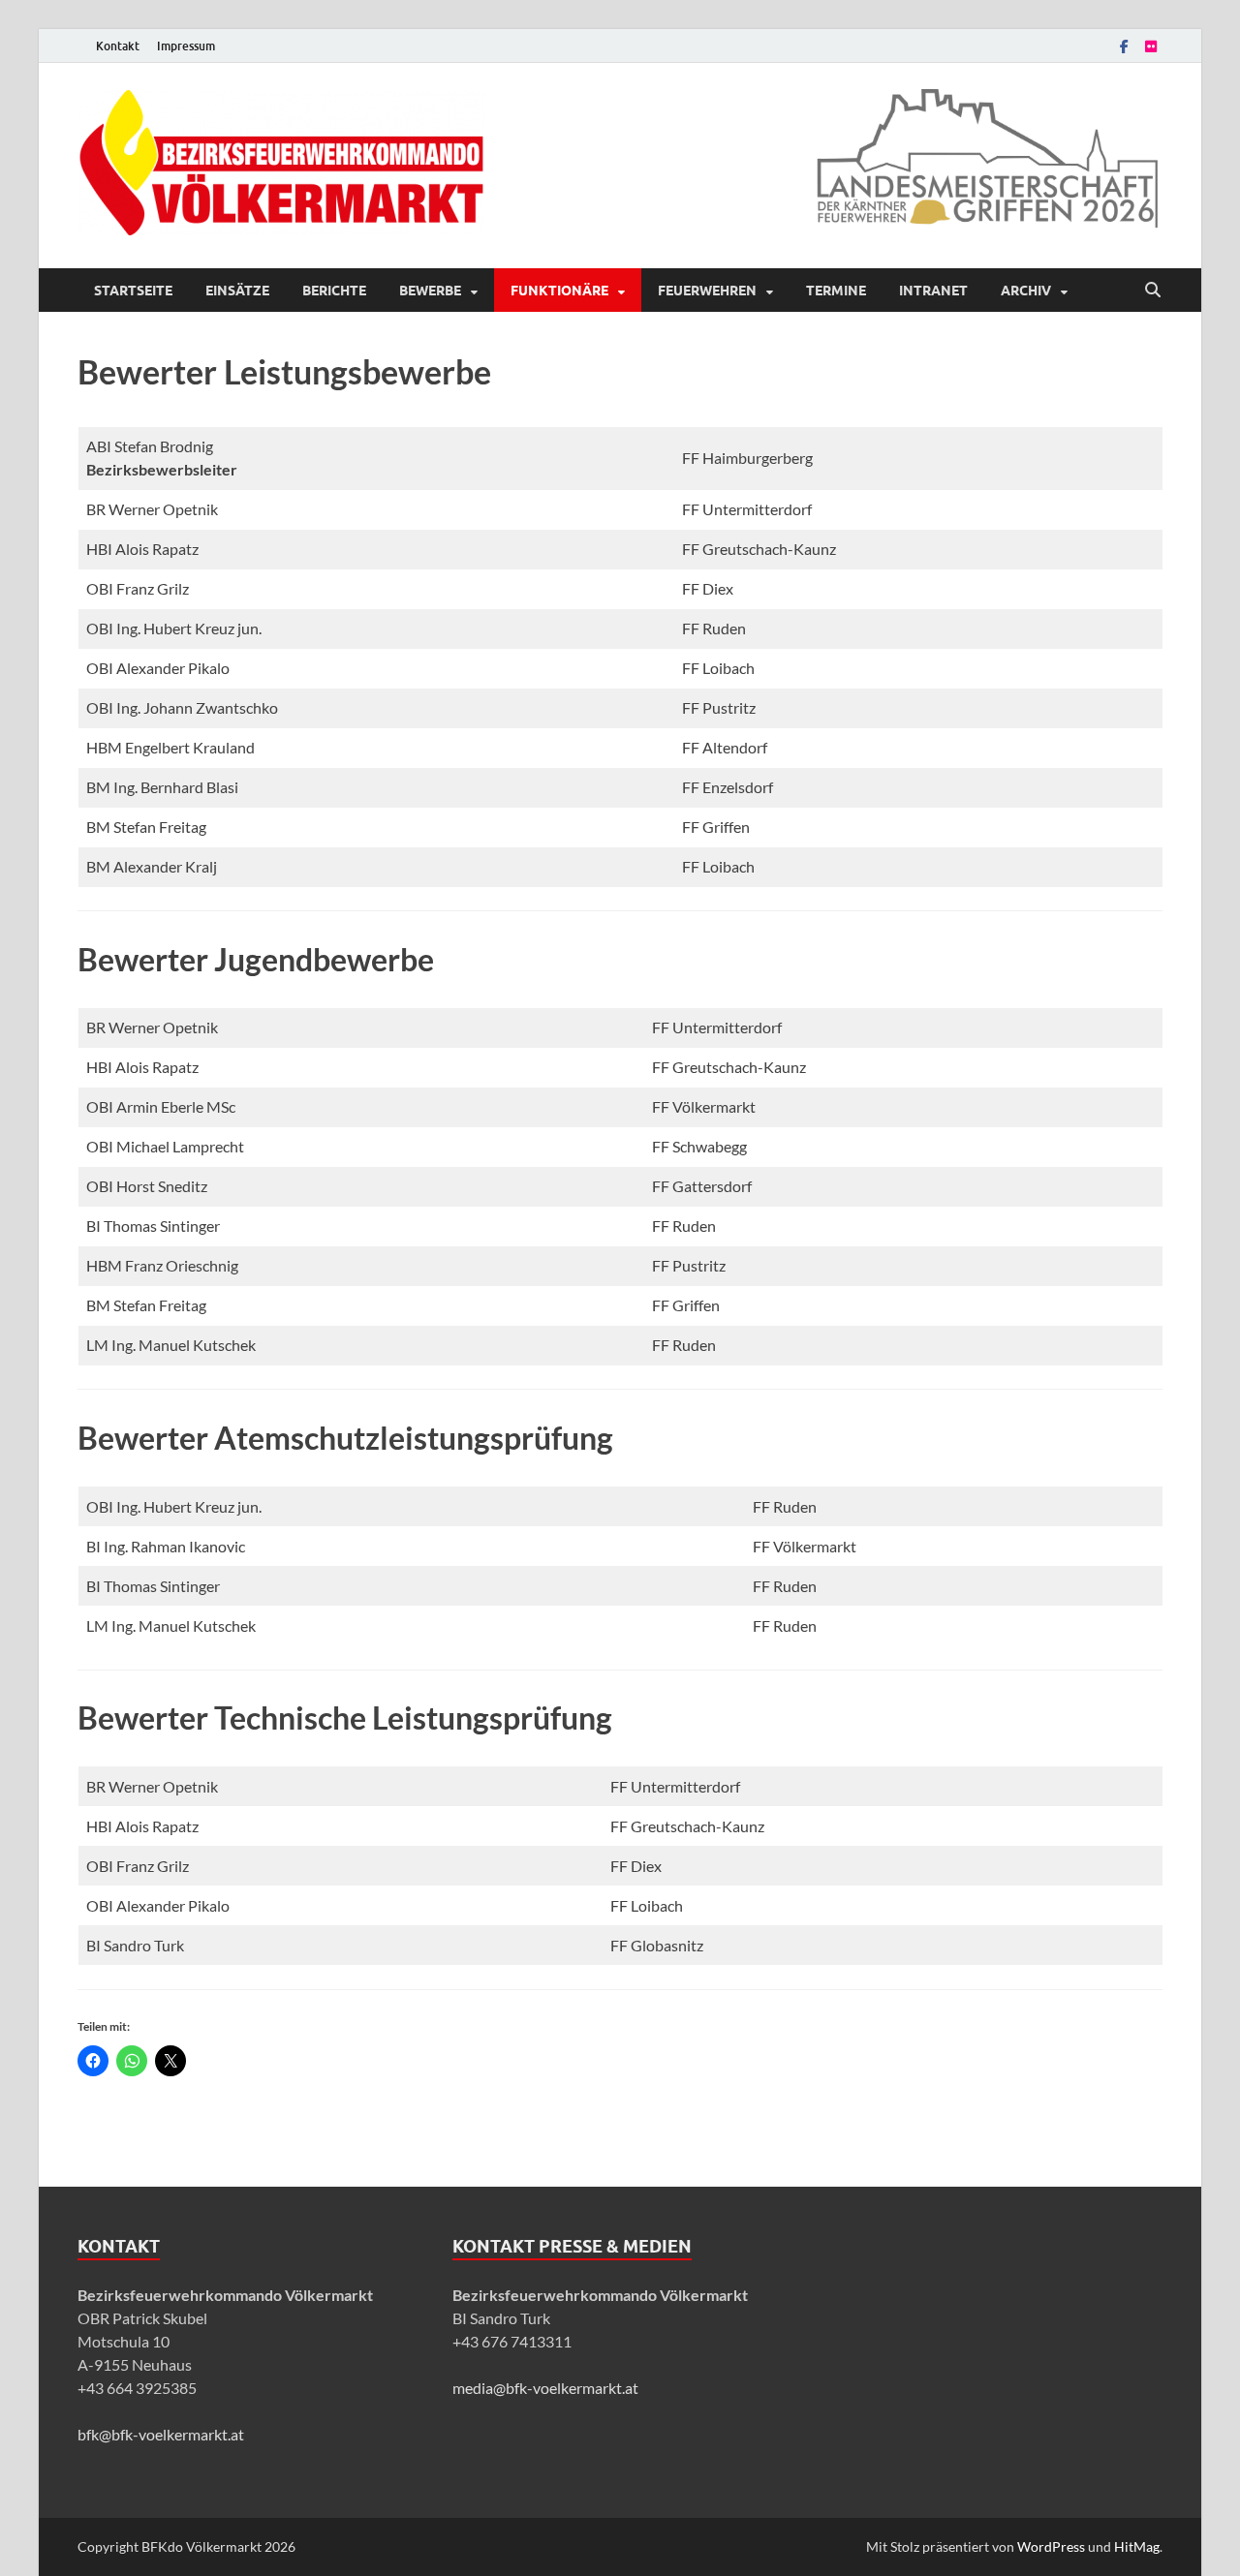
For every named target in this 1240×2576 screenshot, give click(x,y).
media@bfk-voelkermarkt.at (545, 2388)
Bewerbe (430, 291)
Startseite (133, 291)
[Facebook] (1124, 46)
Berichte (334, 291)
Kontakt (118, 46)
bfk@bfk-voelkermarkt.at (161, 2434)
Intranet (933, 291)
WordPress (1051, 2546)
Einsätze (237, 291)
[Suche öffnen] (1153, 291)
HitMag (1137, 2546)
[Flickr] (1151, 46)
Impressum (186, 46)
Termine (836, 291)
